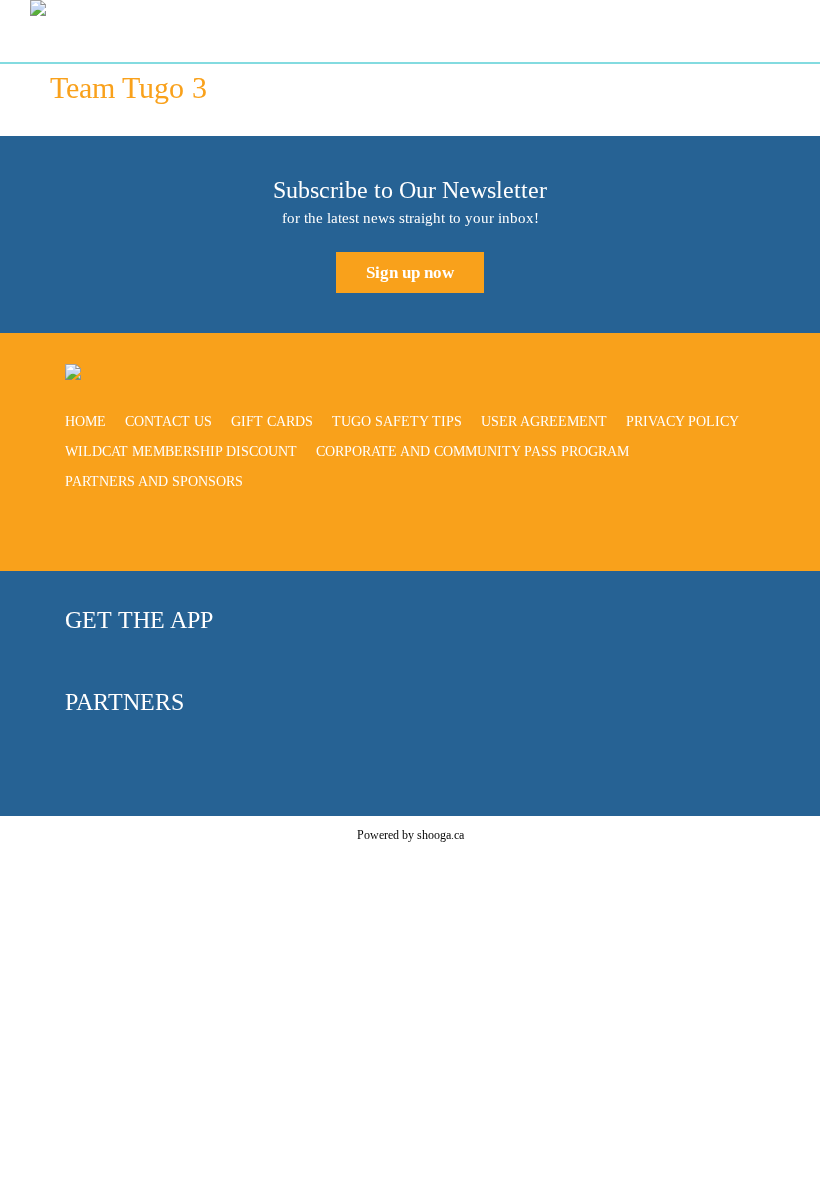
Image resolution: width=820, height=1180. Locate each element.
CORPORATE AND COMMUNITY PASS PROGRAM (472, 451)
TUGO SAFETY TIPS (397, 421)
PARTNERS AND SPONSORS (154, 481)
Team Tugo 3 (128, 87)
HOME (85, 421)
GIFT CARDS (272, 421)
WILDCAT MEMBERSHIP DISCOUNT (181, 451)
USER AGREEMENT (544, 421)
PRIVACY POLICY (682, 421)
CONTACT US (168, 421)
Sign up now (410, 272)
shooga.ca (440, 835)
